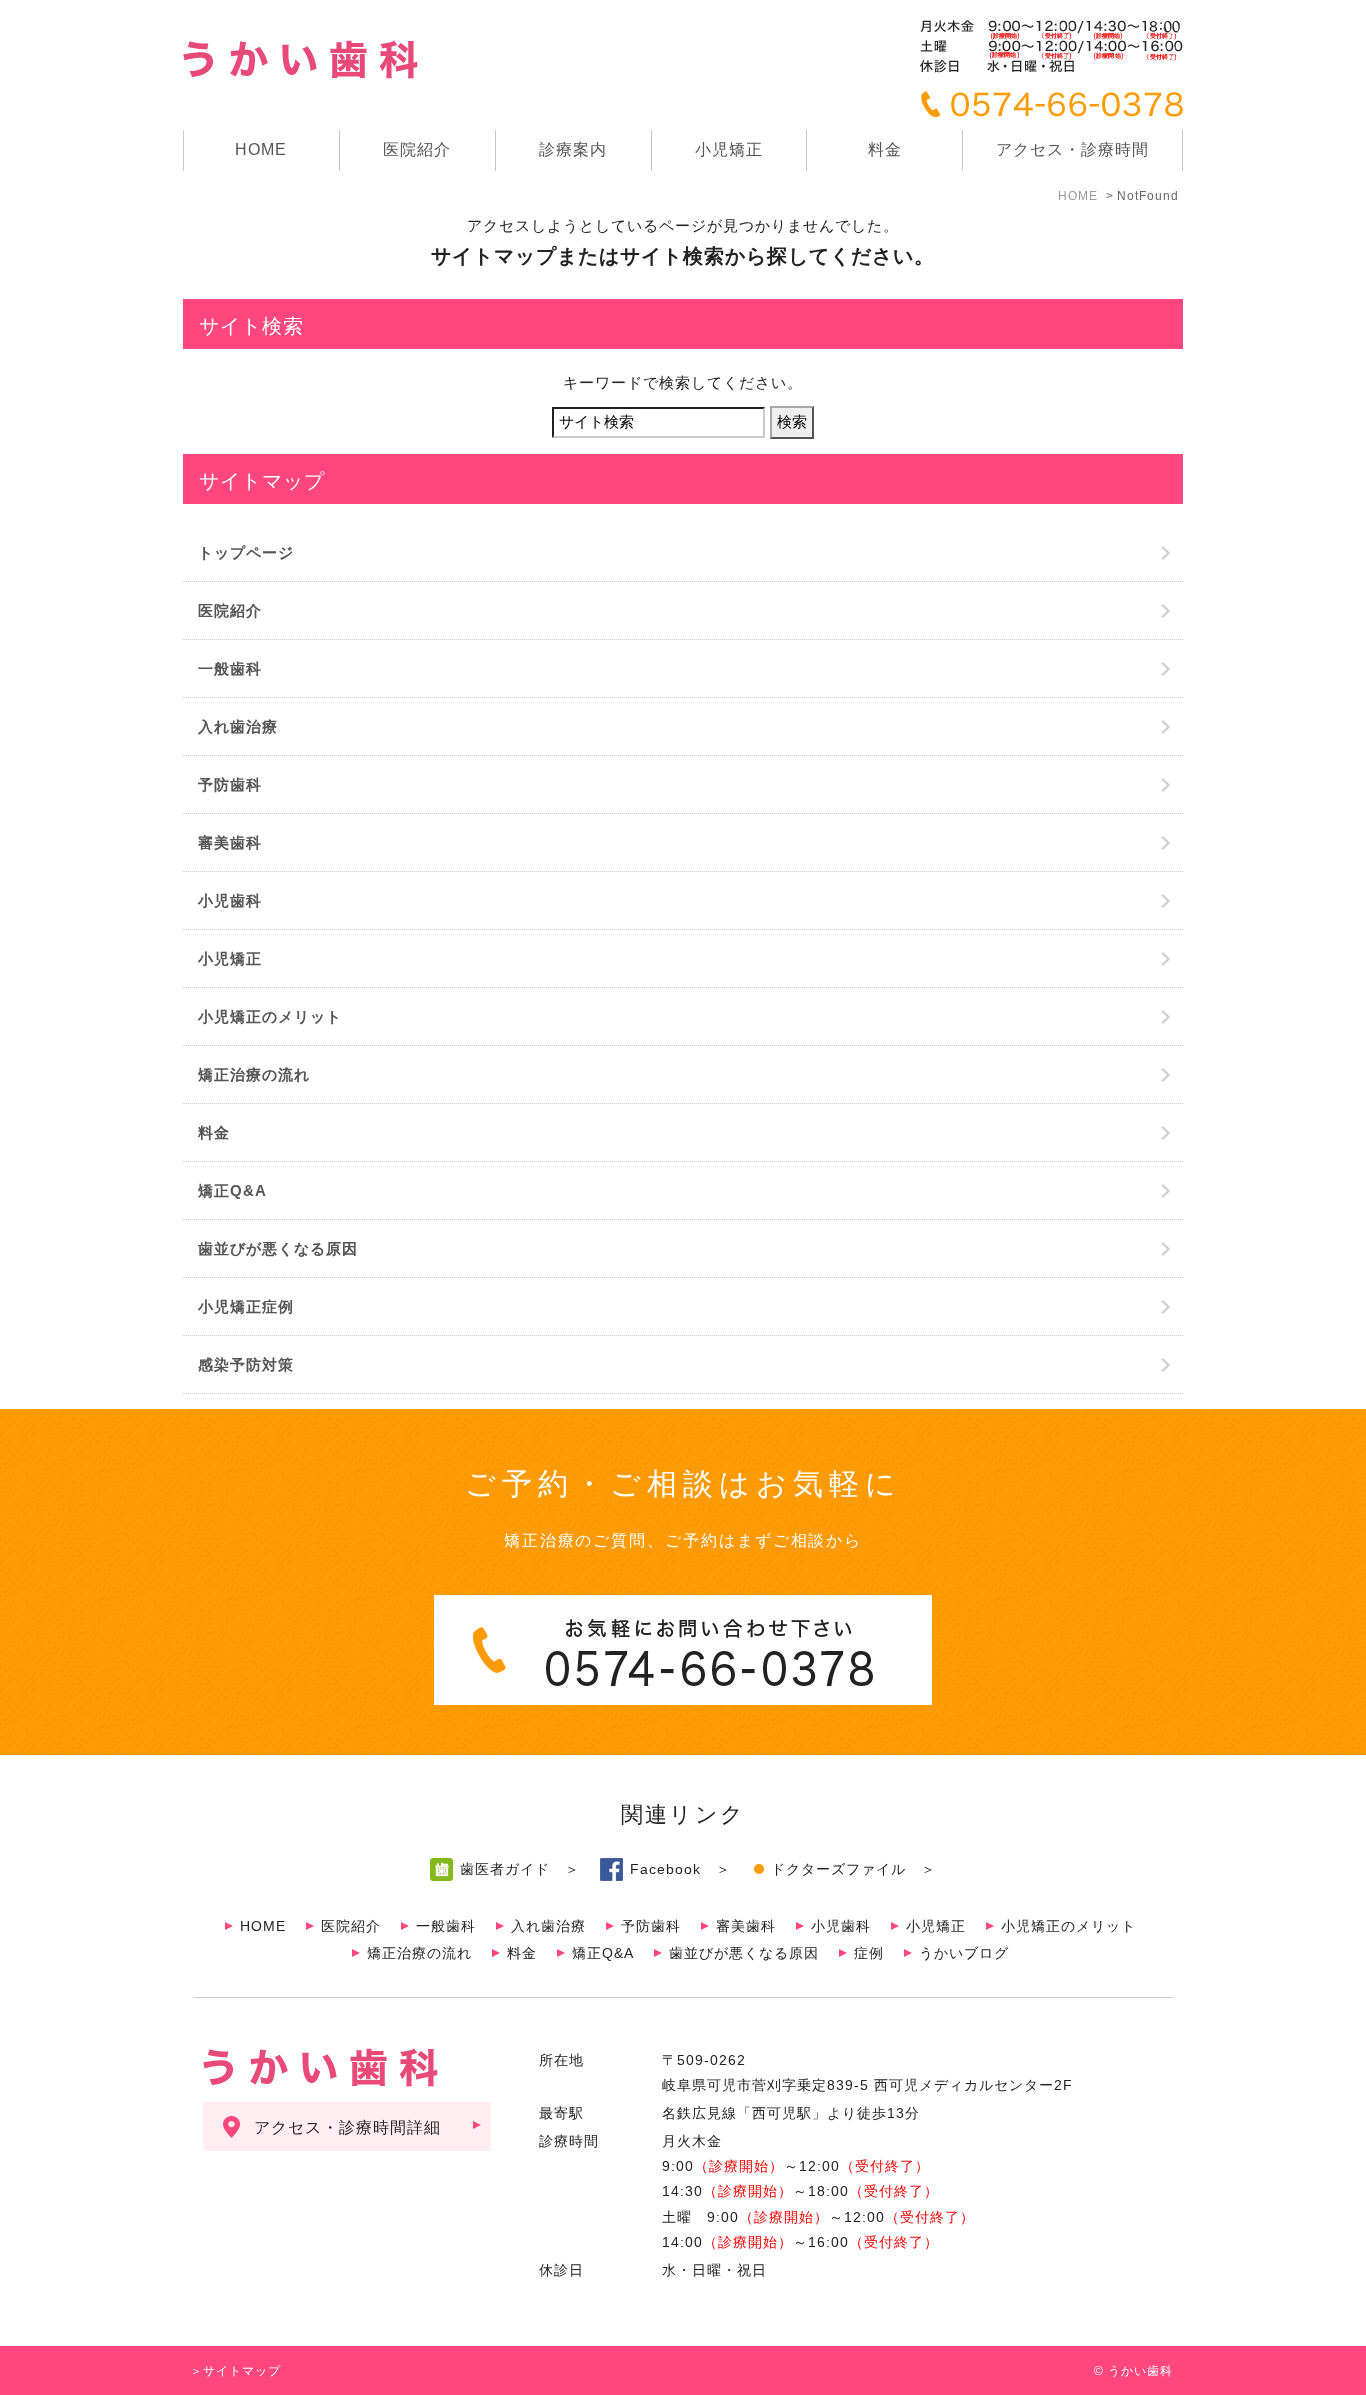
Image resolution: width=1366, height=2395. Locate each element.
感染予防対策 (246, 1364)
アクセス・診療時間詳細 (347, 2127)
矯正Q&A (232, 1190)
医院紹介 (230, 610)
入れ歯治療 (238, 726)
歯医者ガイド (505, 1869)
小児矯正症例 (246, 1306)
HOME (261, 149)
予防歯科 (230, 784)
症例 (869, 1953)
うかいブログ (964, 1953)
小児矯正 (729, 149)
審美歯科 (230, 842)
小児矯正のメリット (270, 1016)
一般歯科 (230, 668)
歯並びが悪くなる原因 (278, 1248)
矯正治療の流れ (254, 1074)
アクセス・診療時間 (1072, 149)
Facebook (665, 1869)
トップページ (246, 552)
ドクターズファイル (838, 1869)
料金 (885, 149)
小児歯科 (230, 900)
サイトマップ (242, 2371)
